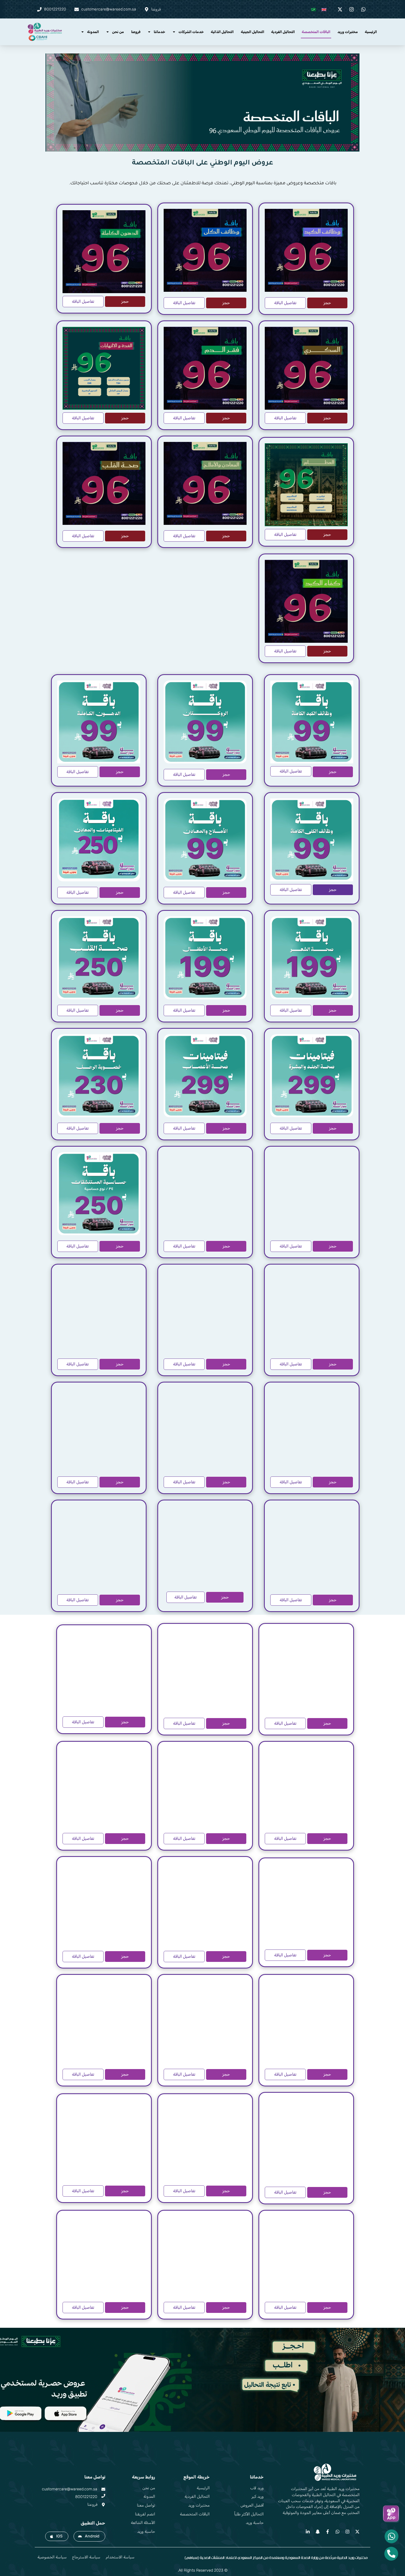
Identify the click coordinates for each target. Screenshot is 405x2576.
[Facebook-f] (328, 2532)
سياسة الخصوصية (52, 2557)
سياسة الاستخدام (120, 2557)
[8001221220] (103, 2496)
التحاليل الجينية (253, 32)
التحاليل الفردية (283, 32)
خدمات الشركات (191, 32)
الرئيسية (371, 32)
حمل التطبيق (93, 2523)
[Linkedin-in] (308, 2532)
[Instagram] (347, 2532)
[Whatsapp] (337, 2532)
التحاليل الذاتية (222, 32)
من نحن (118, 32)
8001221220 (86, 2497)
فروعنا (136, 32)
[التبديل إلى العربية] (314, 9)
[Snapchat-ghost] (318, 2532)
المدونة (93, 32)
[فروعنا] (103, 2505)
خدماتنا (160, 32)
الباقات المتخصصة (316, 32)
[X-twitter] (357, 2532)
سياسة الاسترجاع (86, 2557)
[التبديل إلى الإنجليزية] (324, 9)
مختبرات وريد (348, 32)
